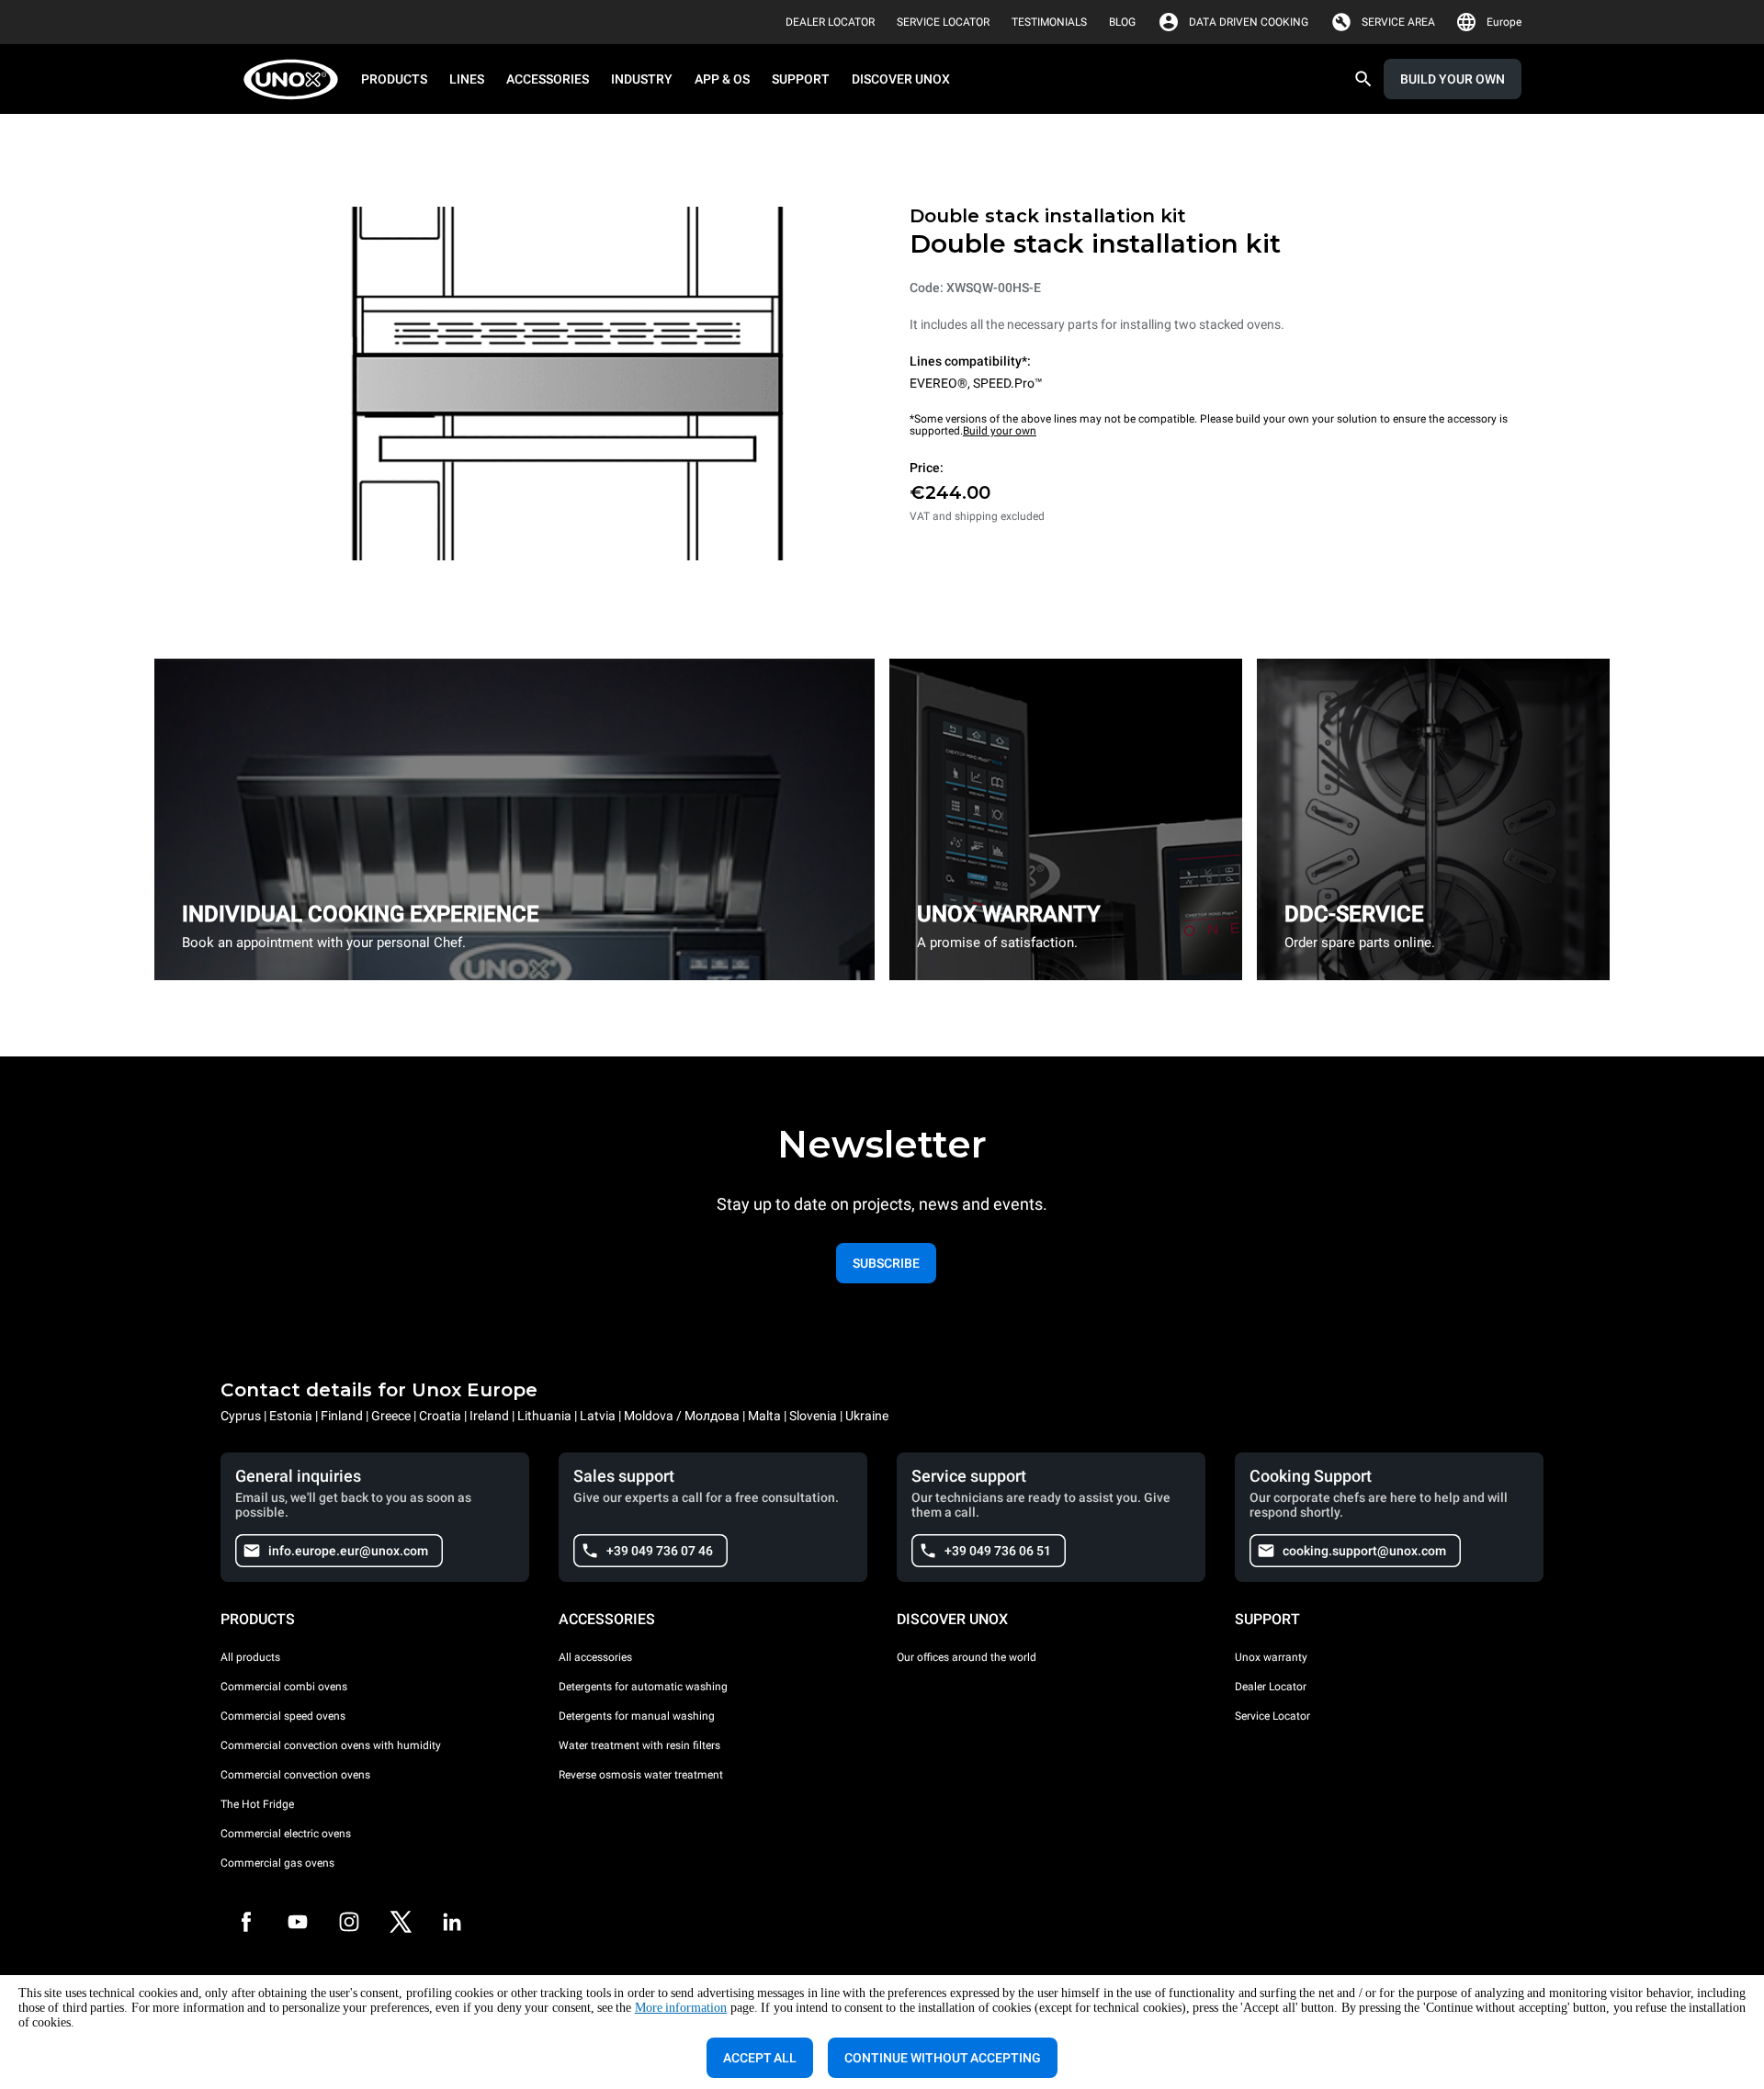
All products (250, 1657)
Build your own (1000, 431)
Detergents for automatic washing (643, 1687)
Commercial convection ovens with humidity (331, 1745)
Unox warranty (1271, 1657)
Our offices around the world (967, 1657)
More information (681, 2008)
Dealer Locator (1271, 1687)
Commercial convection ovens (295, 1775)
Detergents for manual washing (637, 1716)
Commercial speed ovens (283, 1716)
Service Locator (1272, 1716)
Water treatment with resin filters (639, 1745)
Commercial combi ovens (284, 1687)
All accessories (595, 1657)
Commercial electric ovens (286, 1834)
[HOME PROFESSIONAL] (296, 79)
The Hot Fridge (257, 1804)
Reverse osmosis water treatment (641, 1775)
